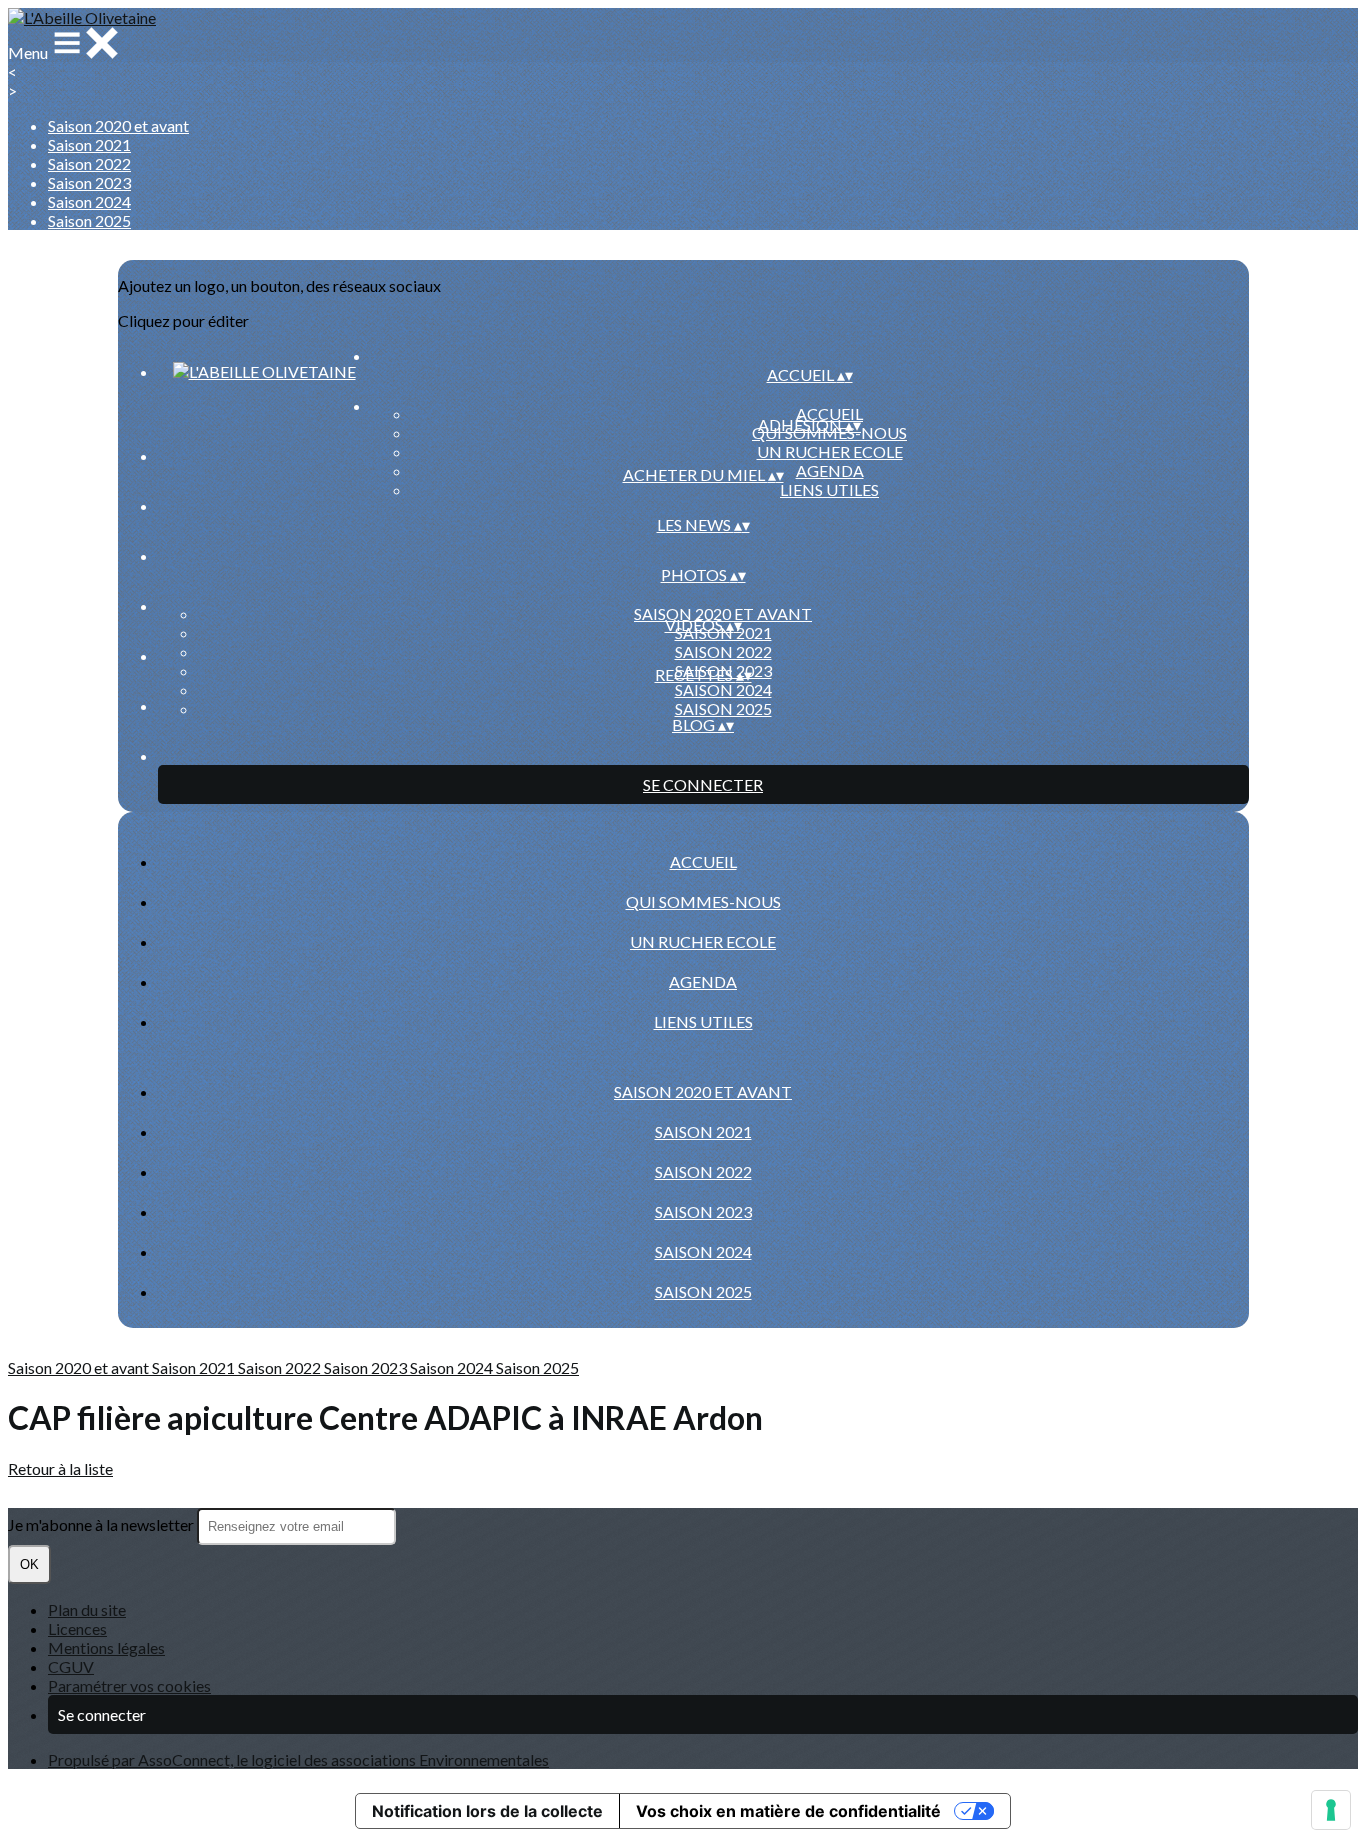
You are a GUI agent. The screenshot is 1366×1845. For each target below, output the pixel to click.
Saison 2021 (89, 144)
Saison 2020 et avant (118, 125)
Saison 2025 (89, 220)
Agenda (830, 470)
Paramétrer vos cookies (129, 1685)
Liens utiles (829, 489)
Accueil (829, 413)
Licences (77, 1628)
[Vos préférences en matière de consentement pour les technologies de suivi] (1331, 1810)
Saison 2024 (89, 201)
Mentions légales (106, 1647)
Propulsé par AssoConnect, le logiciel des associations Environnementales (298, 1759)
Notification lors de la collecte (487, 1811)
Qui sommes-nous (703, 901)
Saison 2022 (89, 163)
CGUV (71, 1666)
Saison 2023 (89, 182)
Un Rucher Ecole (830, 451)
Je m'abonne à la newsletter (102, 1524)
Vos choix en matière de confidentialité (788, 1811)
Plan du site (87, 1609)
